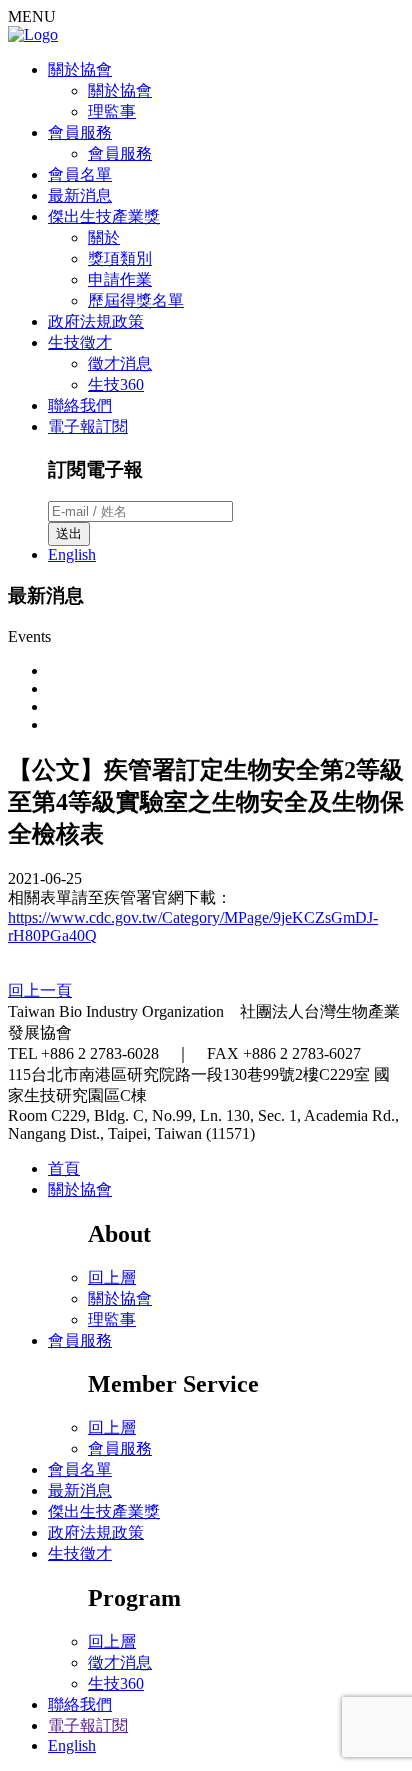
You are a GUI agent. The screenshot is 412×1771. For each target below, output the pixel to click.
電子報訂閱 (88, 426)
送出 (69, 533)
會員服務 (80, 132)
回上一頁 (40, 990)
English (72, 554)
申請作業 (120, 279)
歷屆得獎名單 (136, 300)
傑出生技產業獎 (104, 216)
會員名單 (80, 174)
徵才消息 (120, 363)
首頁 (64, 1168)
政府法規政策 (96, 321)
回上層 (112, 1277)
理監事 (112, 111)
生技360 (116, 384)
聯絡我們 (80, 405)
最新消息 (80, 195)
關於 (104, 237)
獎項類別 (120, 258)
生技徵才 (80, 342)
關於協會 (80, 69)
